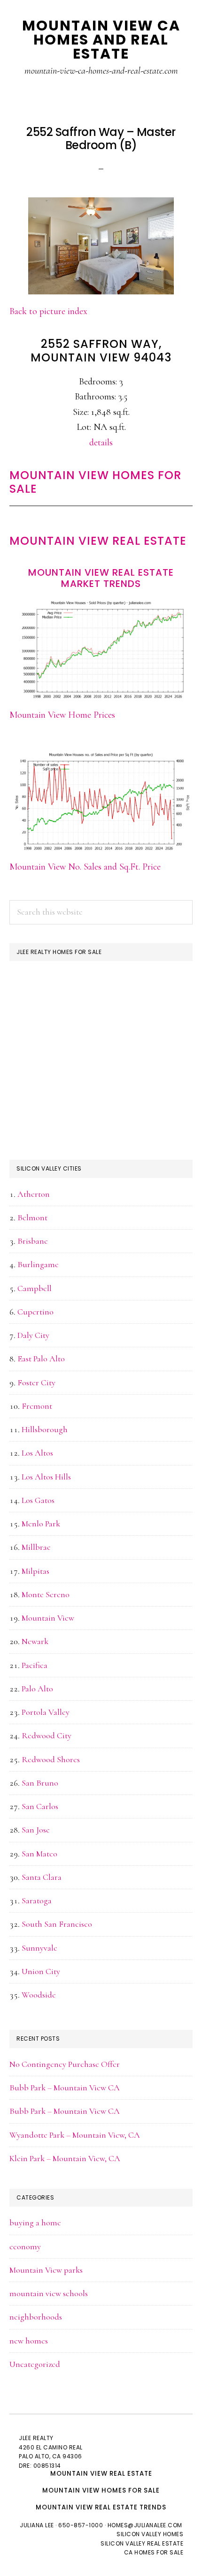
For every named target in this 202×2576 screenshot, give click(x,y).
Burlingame (38, 1264)
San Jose (36, 1830)
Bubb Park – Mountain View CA (65, 2088)
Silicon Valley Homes (150, 2534)
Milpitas (35, 1571)
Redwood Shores (51, 1759)
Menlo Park (41, 1524)
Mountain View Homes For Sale (95, 482)
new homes (29, 2341)
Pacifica (35, 1665)
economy (25, 2246)
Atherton (34, 1194)
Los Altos (37, 1453)
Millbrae (36, 1547)
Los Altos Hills (46, 1477)
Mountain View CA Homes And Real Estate (101, 40)
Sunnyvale (39, 1948)
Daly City (33, 1335)
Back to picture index (48, 311)
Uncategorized (35, 2364)
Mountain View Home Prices (62, 715)
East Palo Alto (41, 1359)
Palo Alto (37, 1689)
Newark (35, 1641)
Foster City (36, 1382)
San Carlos (40, 1806)
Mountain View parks (46, 2270)
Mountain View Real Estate (98, 541)
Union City (41, 1971)
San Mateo (39, 1854)
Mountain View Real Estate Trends (101, 2507)
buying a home (35, 2223)
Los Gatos (38, 1500)
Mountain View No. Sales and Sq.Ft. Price (85, 867)
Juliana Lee (37, 2525)
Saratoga (37, 1900)
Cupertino (35, 1312)
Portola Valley (46, 1712)
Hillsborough (45, 1429)
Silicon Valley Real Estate (142, 2543)
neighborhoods (36, 2317)
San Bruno (40, 1783)
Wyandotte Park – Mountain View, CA (75, 2135)
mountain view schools (49, 2293)
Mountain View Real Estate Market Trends (101, 578)
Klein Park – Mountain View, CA (65, 2158)
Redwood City (47, 1735)
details (101, 443)
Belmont (32, 1217)
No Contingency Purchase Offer (65, 2064)
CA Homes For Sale (154, 2552)
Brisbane (33, 1241)
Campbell (35, 1288)
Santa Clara (42, 1877)
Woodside (39, 1995)
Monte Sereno (46, 1594)
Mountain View (48, 1618)
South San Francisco (57, 1924)
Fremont (37, 1406)
